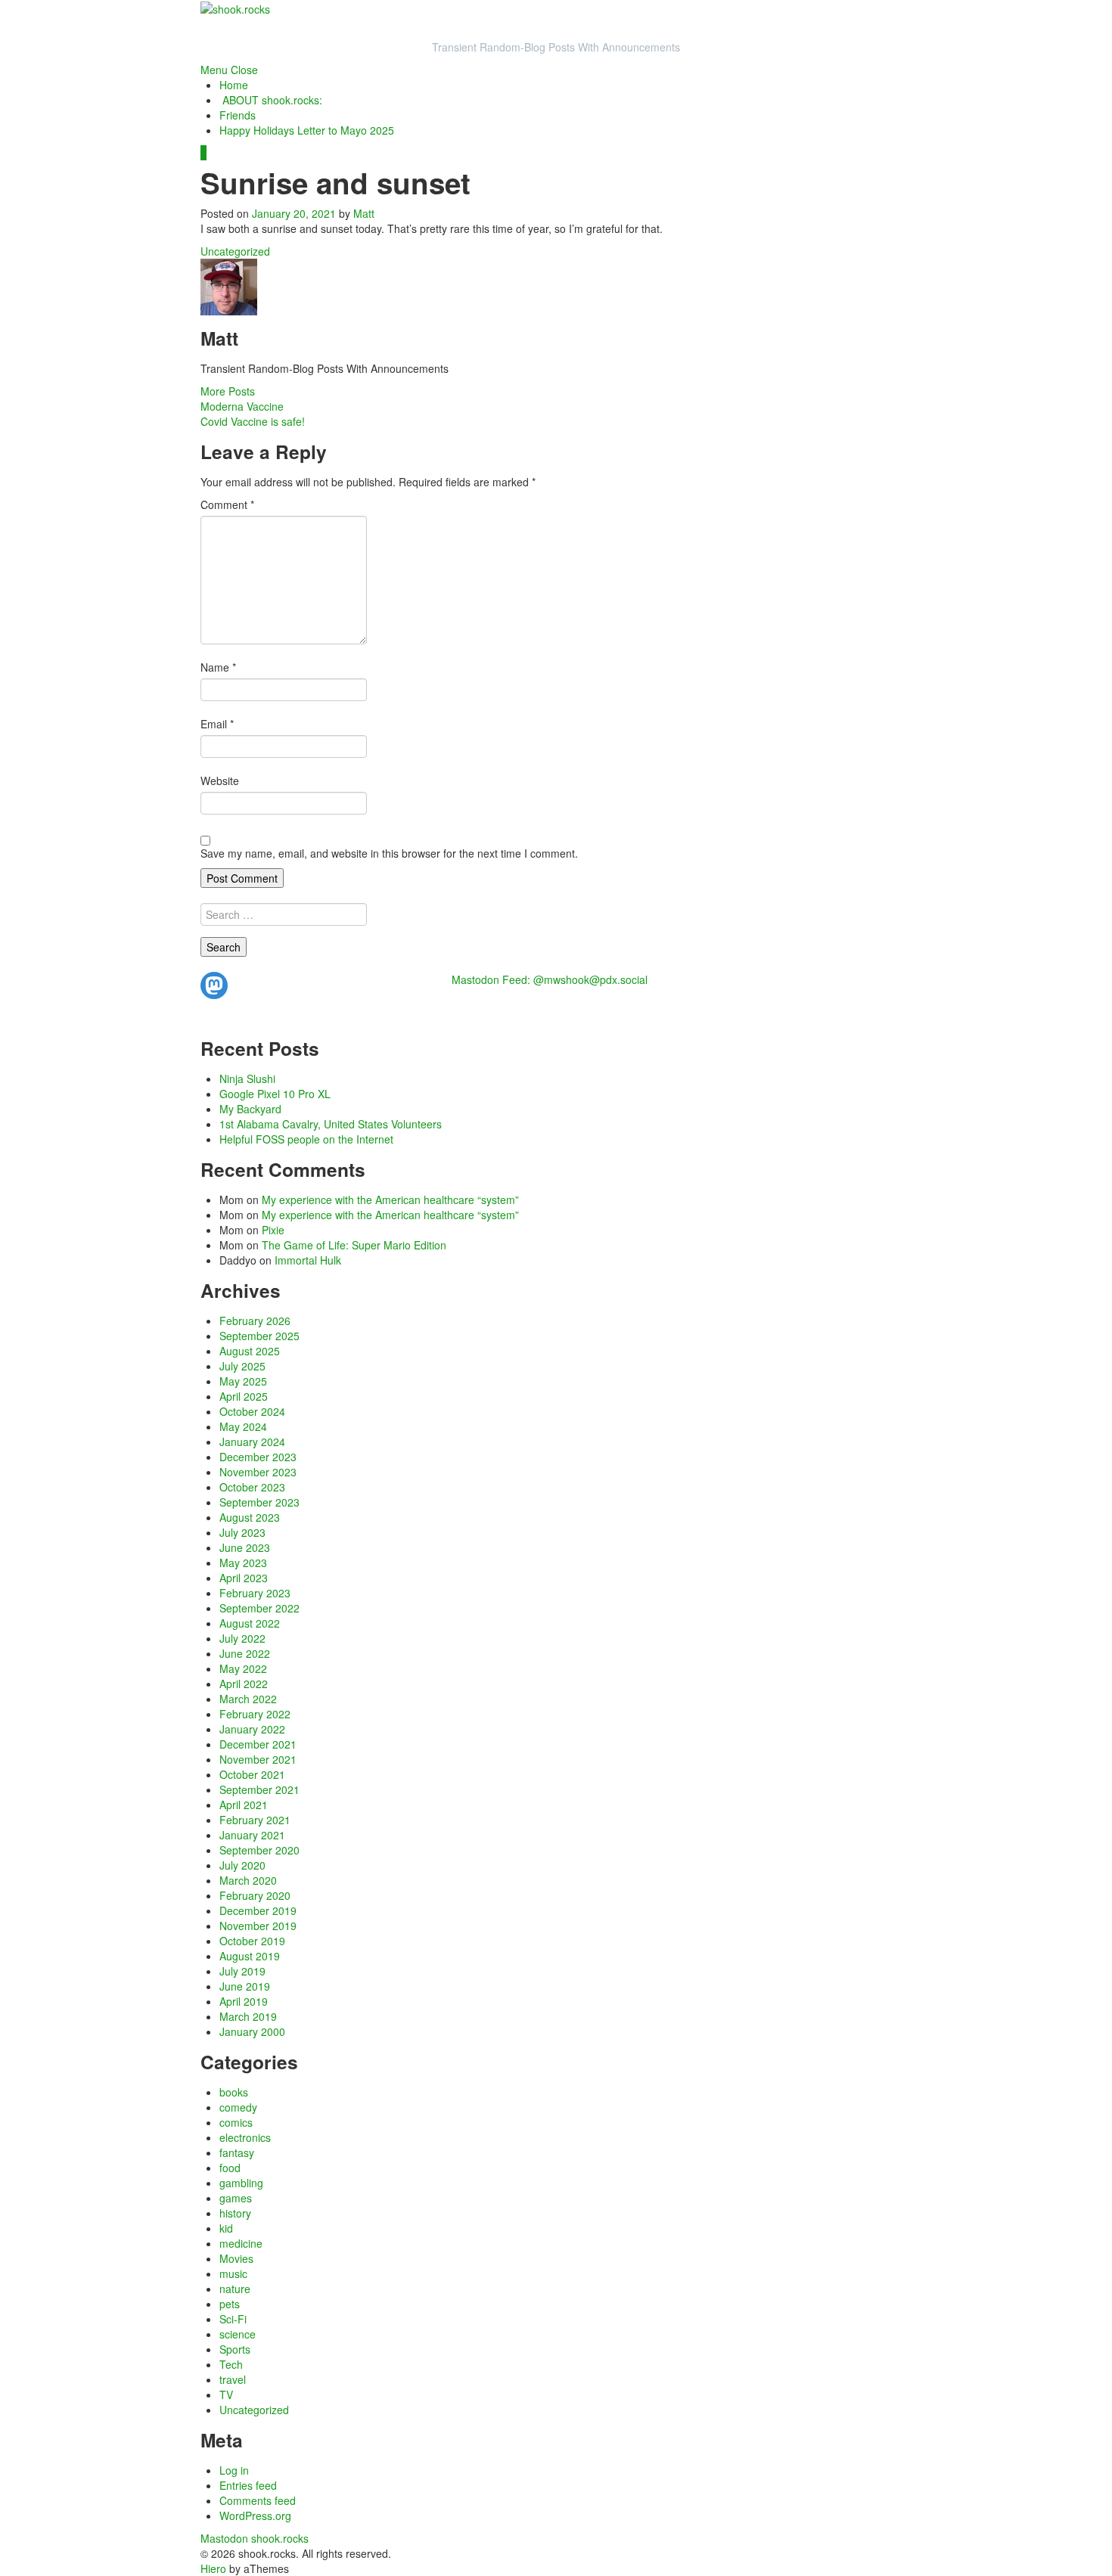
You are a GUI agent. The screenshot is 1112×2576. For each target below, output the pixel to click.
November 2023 (258, 1472)
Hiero (213, 2568)
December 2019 (258, 1910)
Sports (235, 2349)
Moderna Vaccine (242, 406)
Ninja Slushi (247, 1079)
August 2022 (250, 1623)
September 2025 (259, 1336)
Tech (231, 2364)
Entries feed (248, 2485)
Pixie (273, 1230)
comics (236, 2122)
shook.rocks (280, 2538)
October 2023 (252, 1487)
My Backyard (250, 1109)
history (235, 2213)
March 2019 (248, 2016)
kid (226, 2228)
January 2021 (252, 1835)
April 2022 (244, 1684)
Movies (236, 2258)
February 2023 (255, 1593)
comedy (238, 2107)
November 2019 (258, 1926)
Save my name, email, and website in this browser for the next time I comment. (389, 853)
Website (220, 781)
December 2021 (258, 1744)
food (230, 2168)
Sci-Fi (233, 2319)
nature (235, 2289)
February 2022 (255, 1714)
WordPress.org (255, 2515)
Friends (238, 115)
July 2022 (242, 1638)
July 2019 (242, 1971)
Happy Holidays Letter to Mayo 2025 (307, 130)
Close (244, 70)
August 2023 (250, 1517)
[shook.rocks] (235, 8)
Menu (214, 70)
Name (218, 667)
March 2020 (248, 1880)
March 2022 (248, 1699)
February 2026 (255, 1321)
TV (226, 2394)
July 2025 (242, 1366)
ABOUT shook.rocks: (272, 100)
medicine (241, 2243)
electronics (245, 2137)
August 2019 (250, 1956)
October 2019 (252, 1941)
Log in (234, 2470)
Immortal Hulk (308, 1260)
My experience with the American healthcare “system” (390, 1200)
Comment (227, 504)
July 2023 (242, 1532)
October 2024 (252, 1411)
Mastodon (224, 2538)
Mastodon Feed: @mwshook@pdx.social (550, 979)
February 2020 (255, 1895)
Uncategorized (235, 251)
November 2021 (258, 1759)
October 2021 (252, 1774)
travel (233, 2379)
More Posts (228, 391)
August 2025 (250, 1351)
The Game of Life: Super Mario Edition (354, 1245)
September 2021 (259, 1789)
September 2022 (259, 1608)
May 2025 (243, 1381)
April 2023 (244, 1578)
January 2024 (252, 1442)
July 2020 (242, 1865)
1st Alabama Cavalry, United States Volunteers (331, 1124)
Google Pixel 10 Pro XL (275, 1094)
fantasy (237, 2152)
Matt (364, 213)
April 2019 (244, 2001)
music (233, 2273)
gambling (241, 2183)
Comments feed (258, 2500)
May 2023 (243, 1563)
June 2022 (245, 1653)
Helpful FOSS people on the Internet (306, 1139)
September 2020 (259, 1850)
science (238, 2334)
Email (217, 724)
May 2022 (243, 1668)
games (236, 2198)
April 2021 (244, 1805)
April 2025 (244, 1396)
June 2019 (245, 1986)
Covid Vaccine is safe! (253, 421)
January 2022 (252, 1729)
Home (234, 85)
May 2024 (243, 1426)
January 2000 (252, 2031)
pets (230, 2304)
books (234, 2092)
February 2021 (255, 1820)
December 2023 (258, 1457)
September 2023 (259, 1502)
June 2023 (245, 1547)
